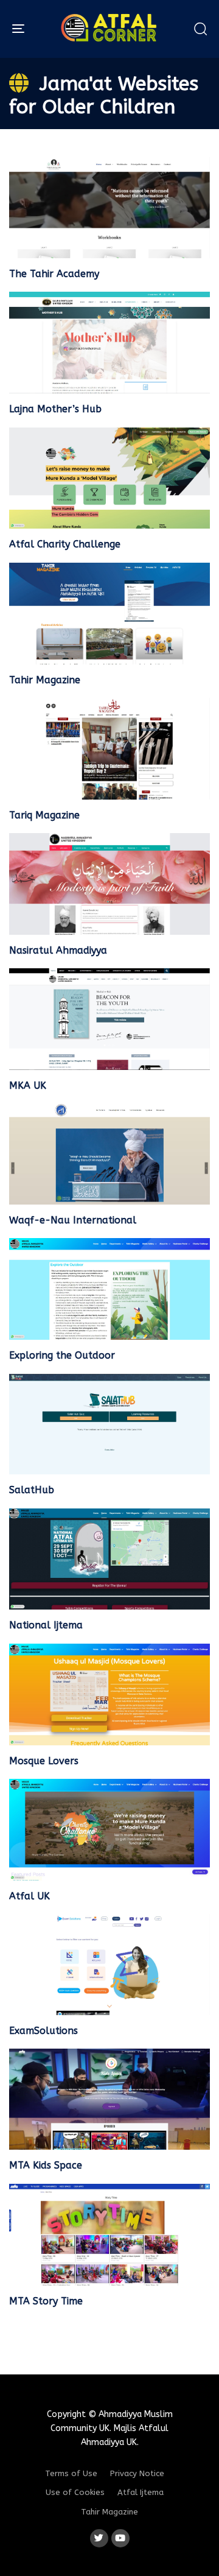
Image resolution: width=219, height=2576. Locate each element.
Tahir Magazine (109, 2512)
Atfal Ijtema (141, 2492)
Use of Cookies (75, 2492)
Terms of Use (71, 2473)
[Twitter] (99, 2538)
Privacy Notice (137, 2473)
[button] (200, 29)
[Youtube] (120, 2538)
